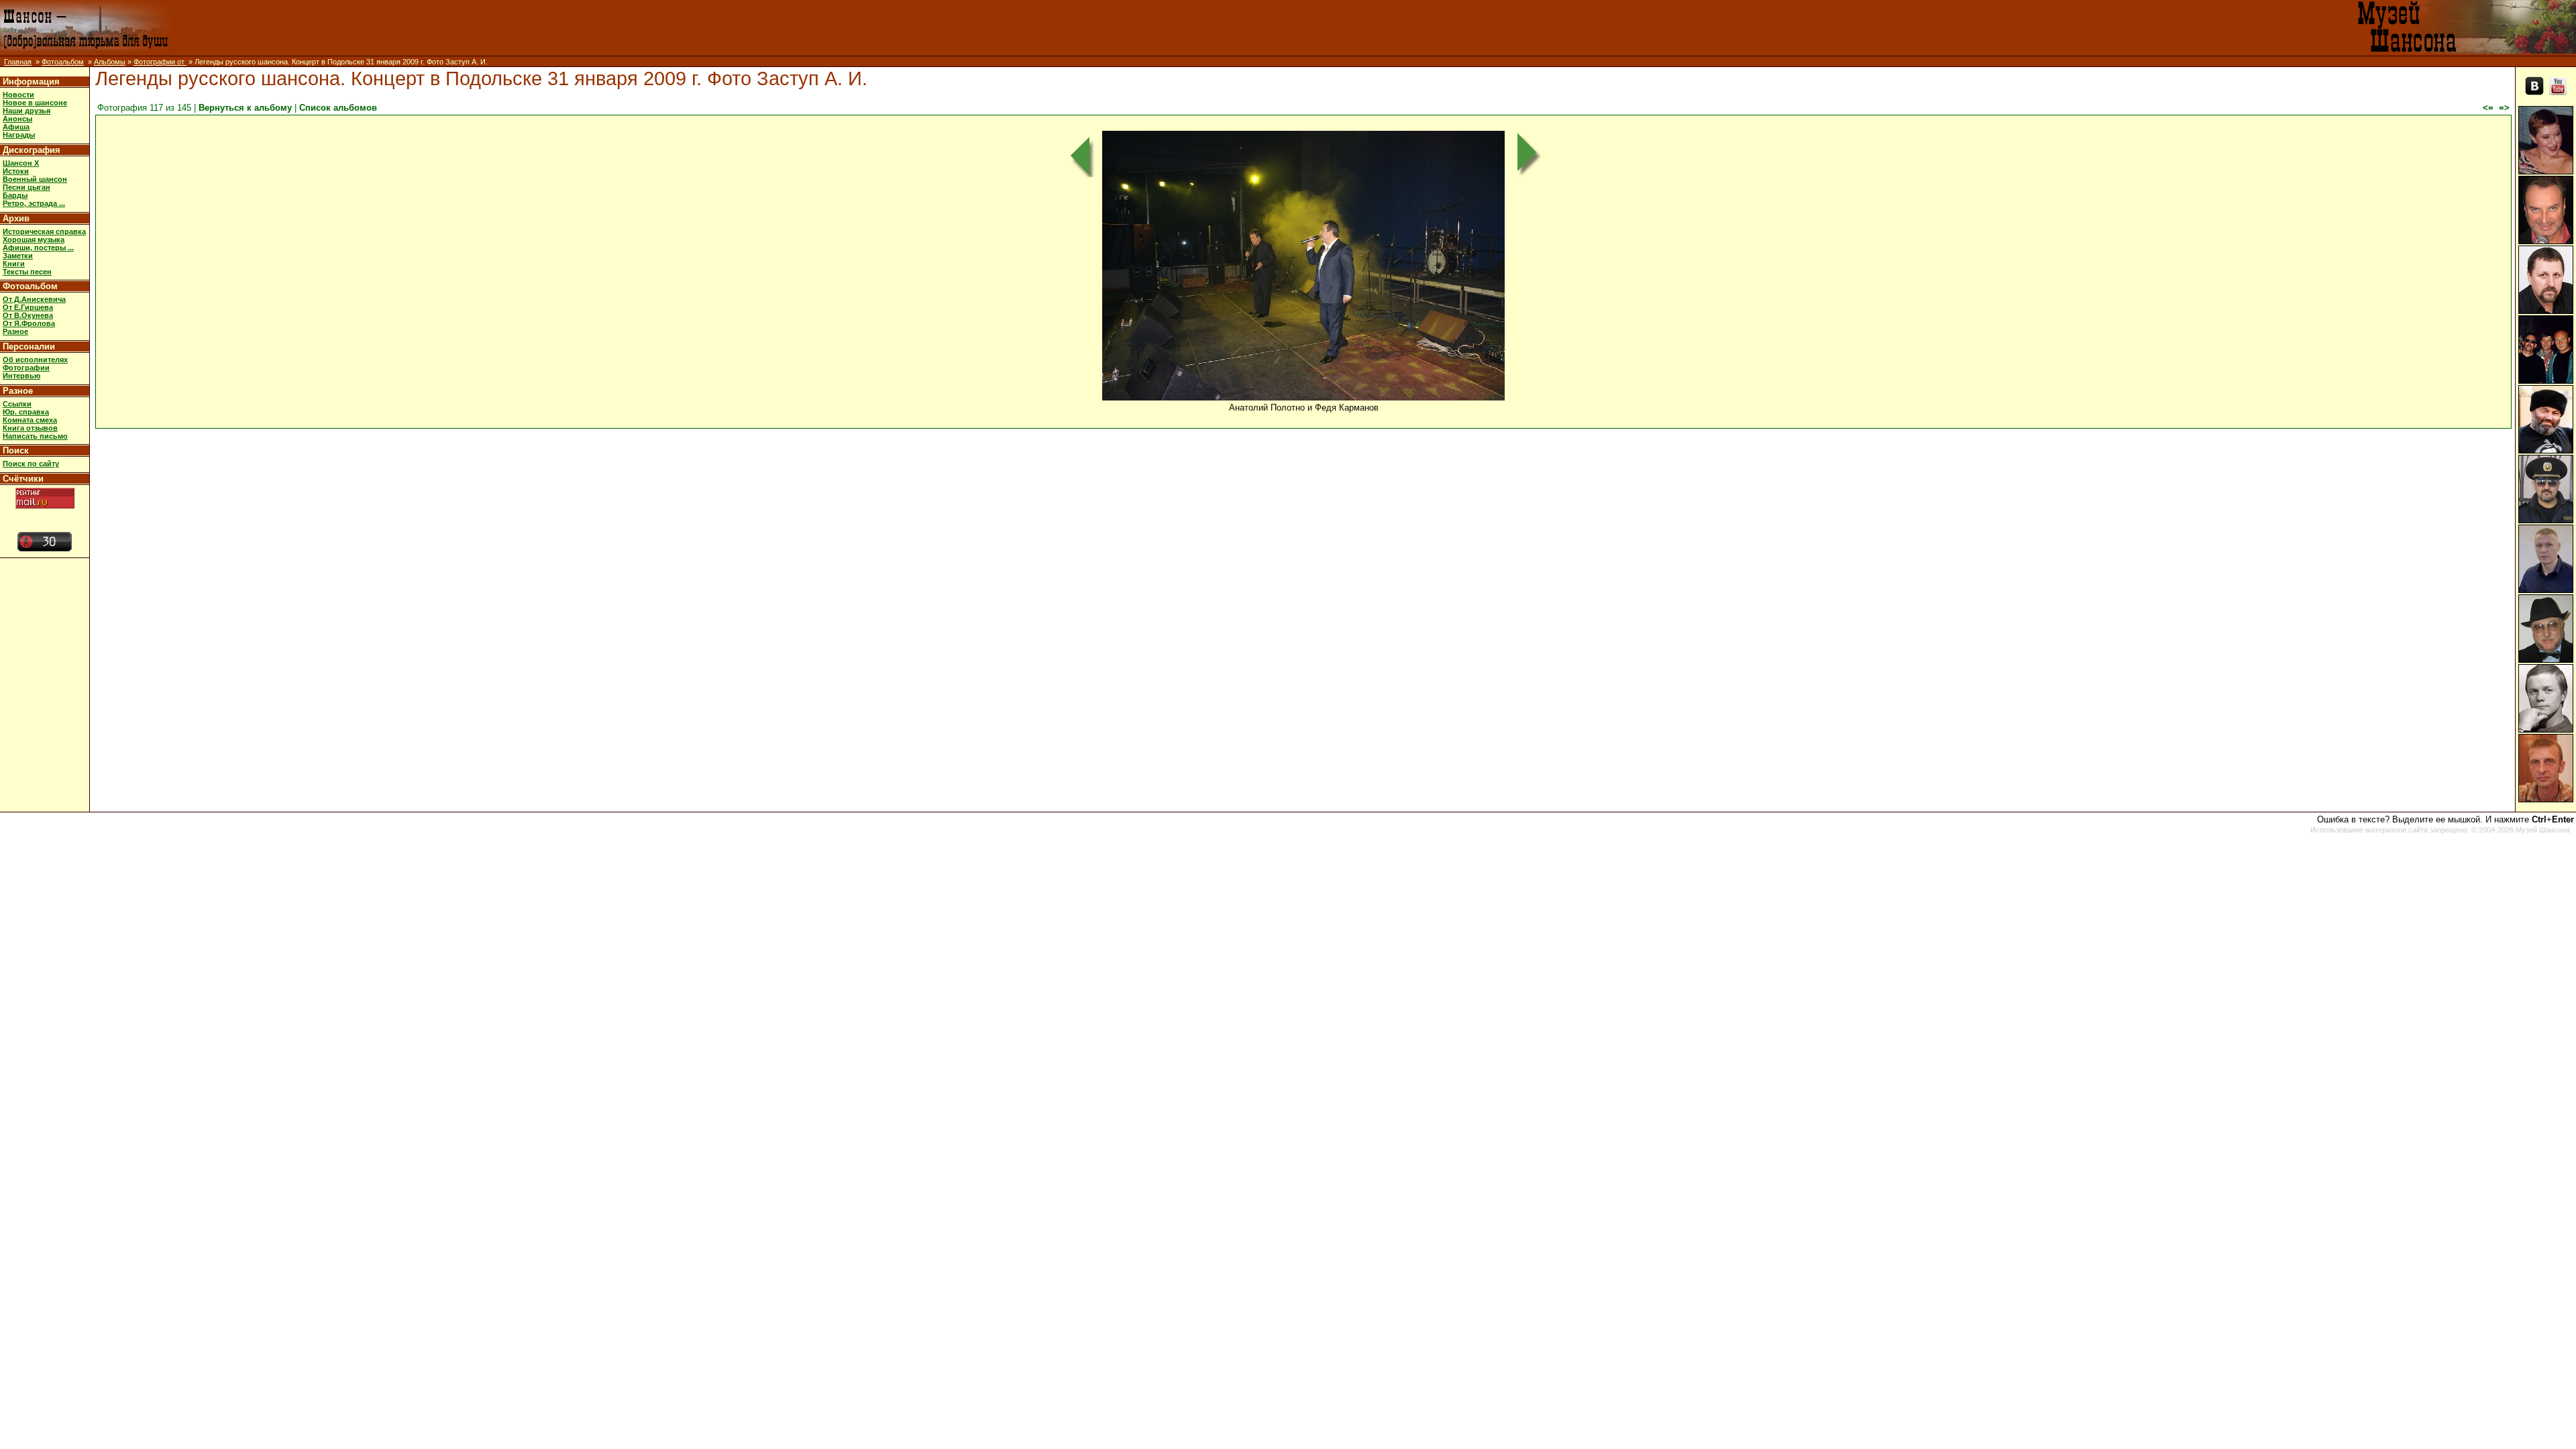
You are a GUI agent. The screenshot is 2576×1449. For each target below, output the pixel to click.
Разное (15, 331)
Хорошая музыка (34, 239)
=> (2504, 108)
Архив (16, 218)
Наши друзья (26, 111)
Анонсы (17, 119)
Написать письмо (35, 436)
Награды (19, 135)
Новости (18, 95)
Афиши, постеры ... (38, 248)
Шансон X (21, 163)
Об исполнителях (35, 360)
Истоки (16, 171)
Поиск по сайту (31, 464)
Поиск (16, 450)
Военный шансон (35, 179)
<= (2488, 108)
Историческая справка (44, 231)
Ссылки (17, 404)
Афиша (16, 127)
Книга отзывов (30, 428)
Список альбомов (338, 108)
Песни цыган (26, 187)
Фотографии (26, 368)
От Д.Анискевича (34, 299)
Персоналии (29, 346)
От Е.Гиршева (28, 307)
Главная (18, 62)
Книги (14, 264)
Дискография (32, 150)
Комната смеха (30, 420)
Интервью (21, 376)
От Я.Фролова (29, 323)
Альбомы (110, 62)
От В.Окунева (28, 315)
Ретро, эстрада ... (34, 203)
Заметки (18, 256)
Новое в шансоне (35, 103)
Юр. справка (26, 412)
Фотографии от (160, 62)
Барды (15, 195)
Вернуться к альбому (245, 108)
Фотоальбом (63, 62)
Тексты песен (27, 272)
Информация (31, 82)
